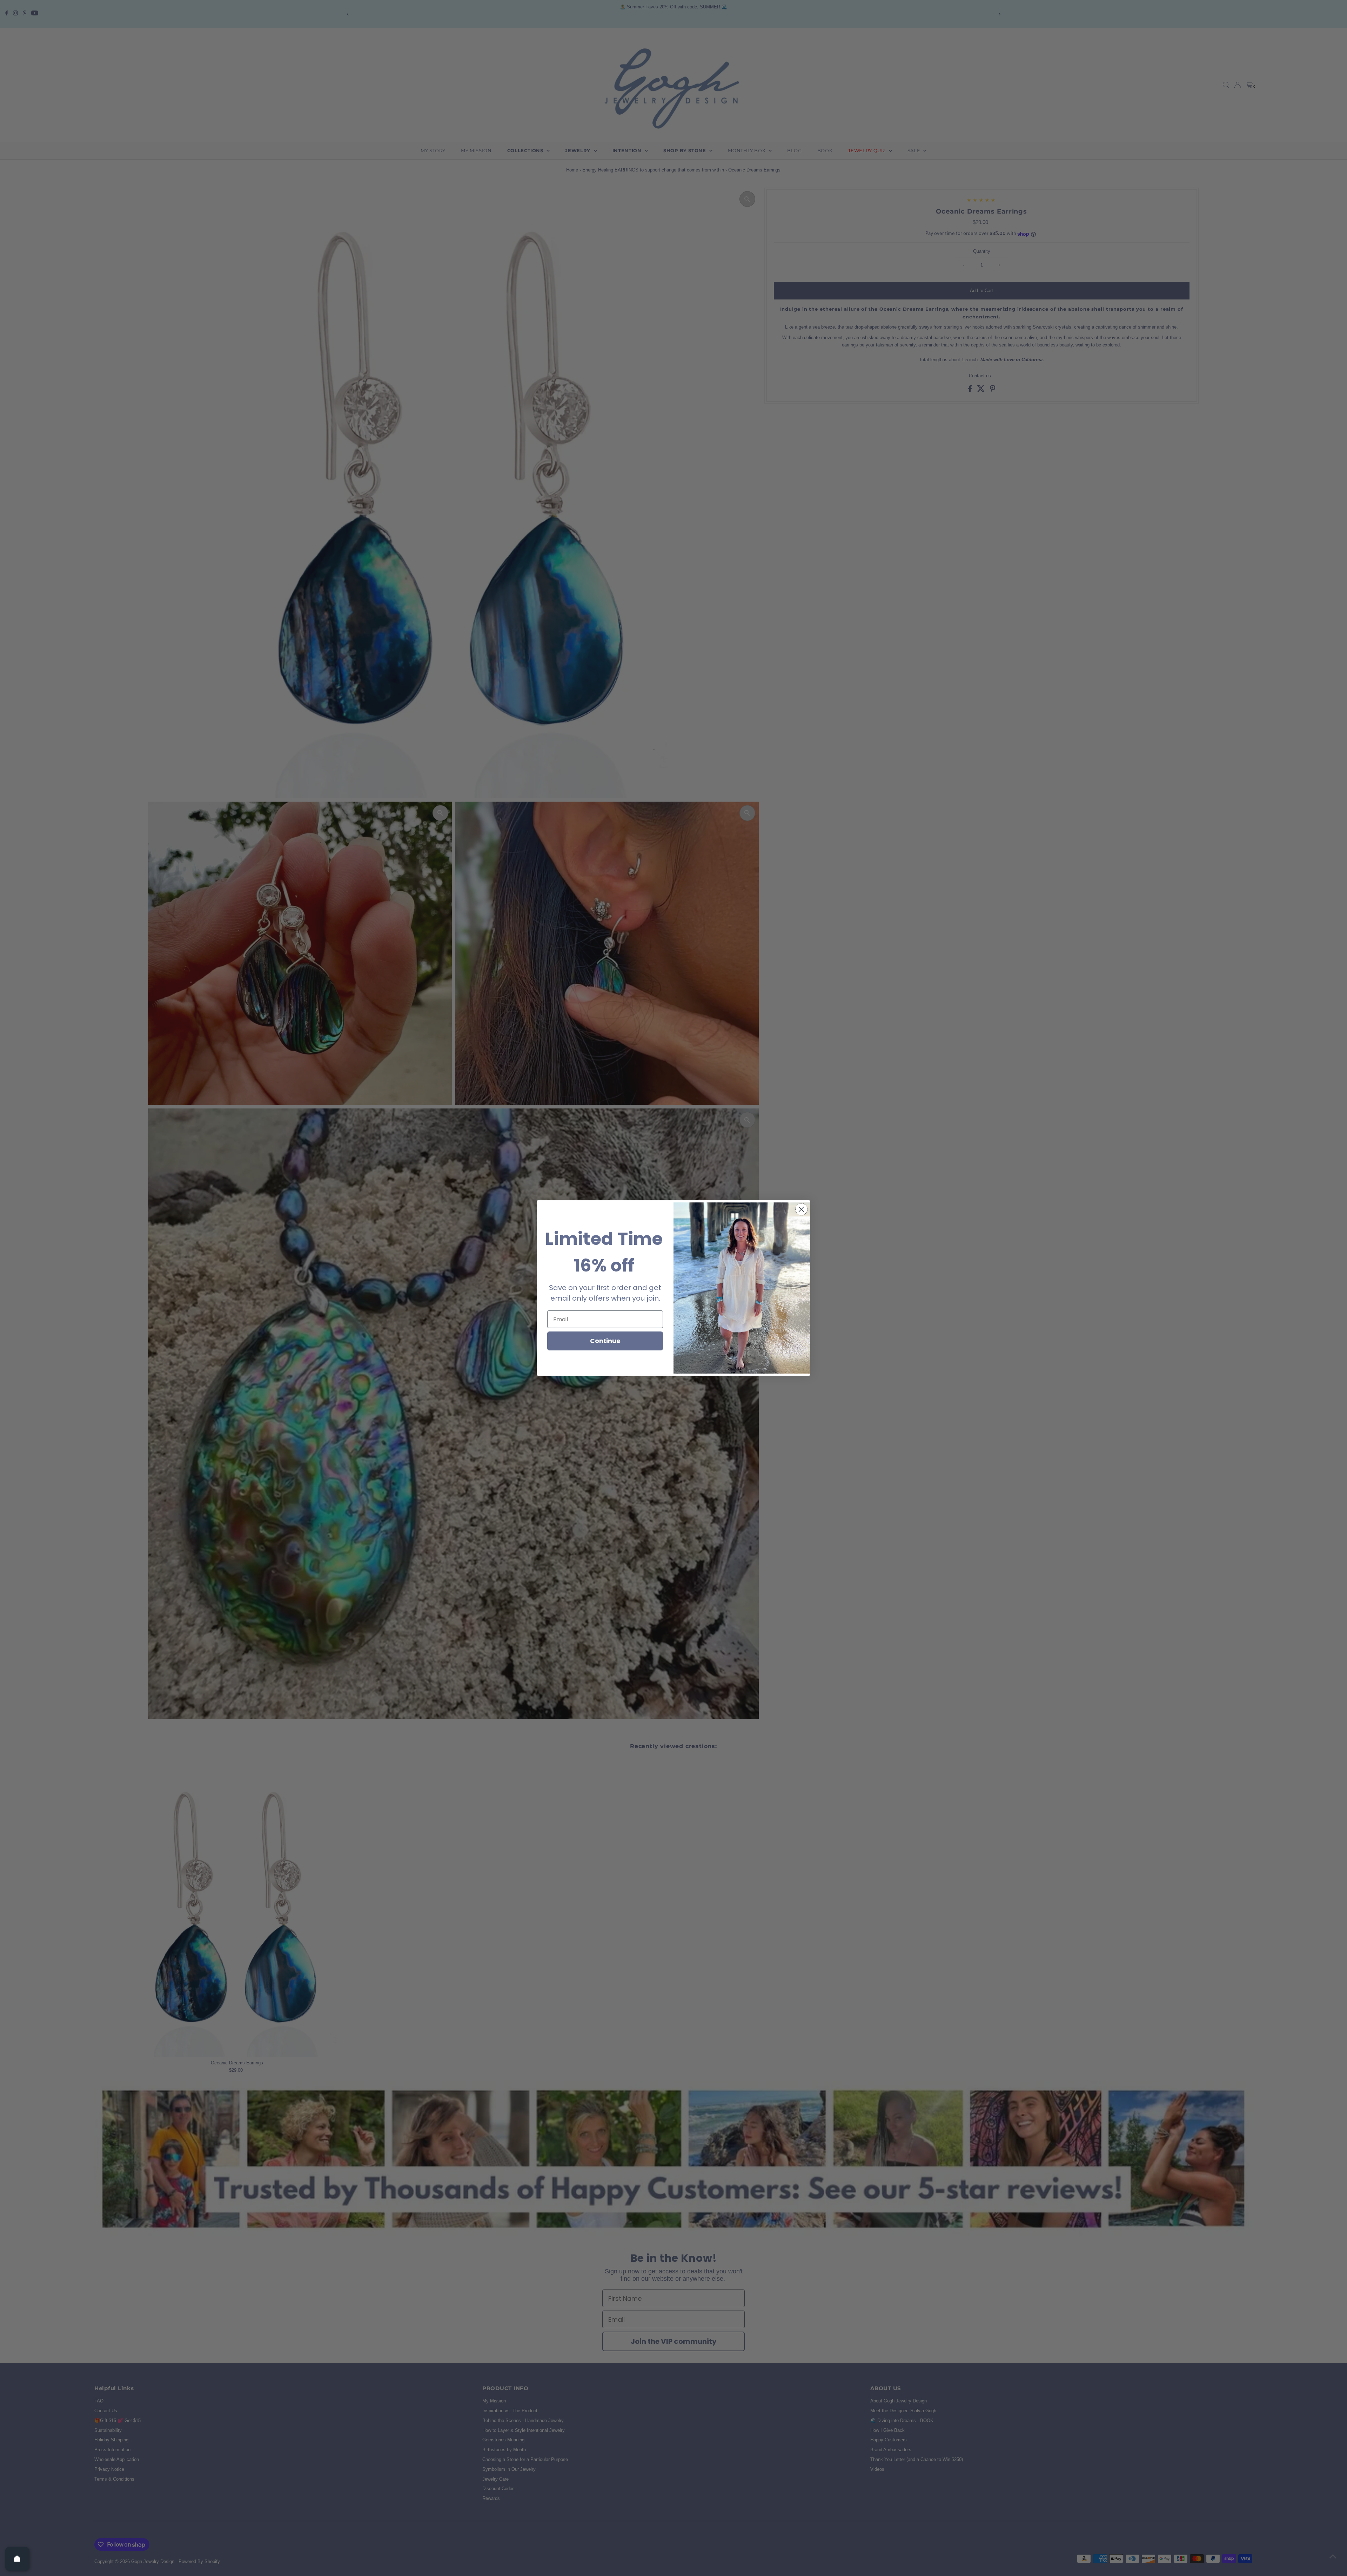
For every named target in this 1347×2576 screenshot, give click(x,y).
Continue (605, 1341)
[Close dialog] (801, 1209)
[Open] (17, 2559)
